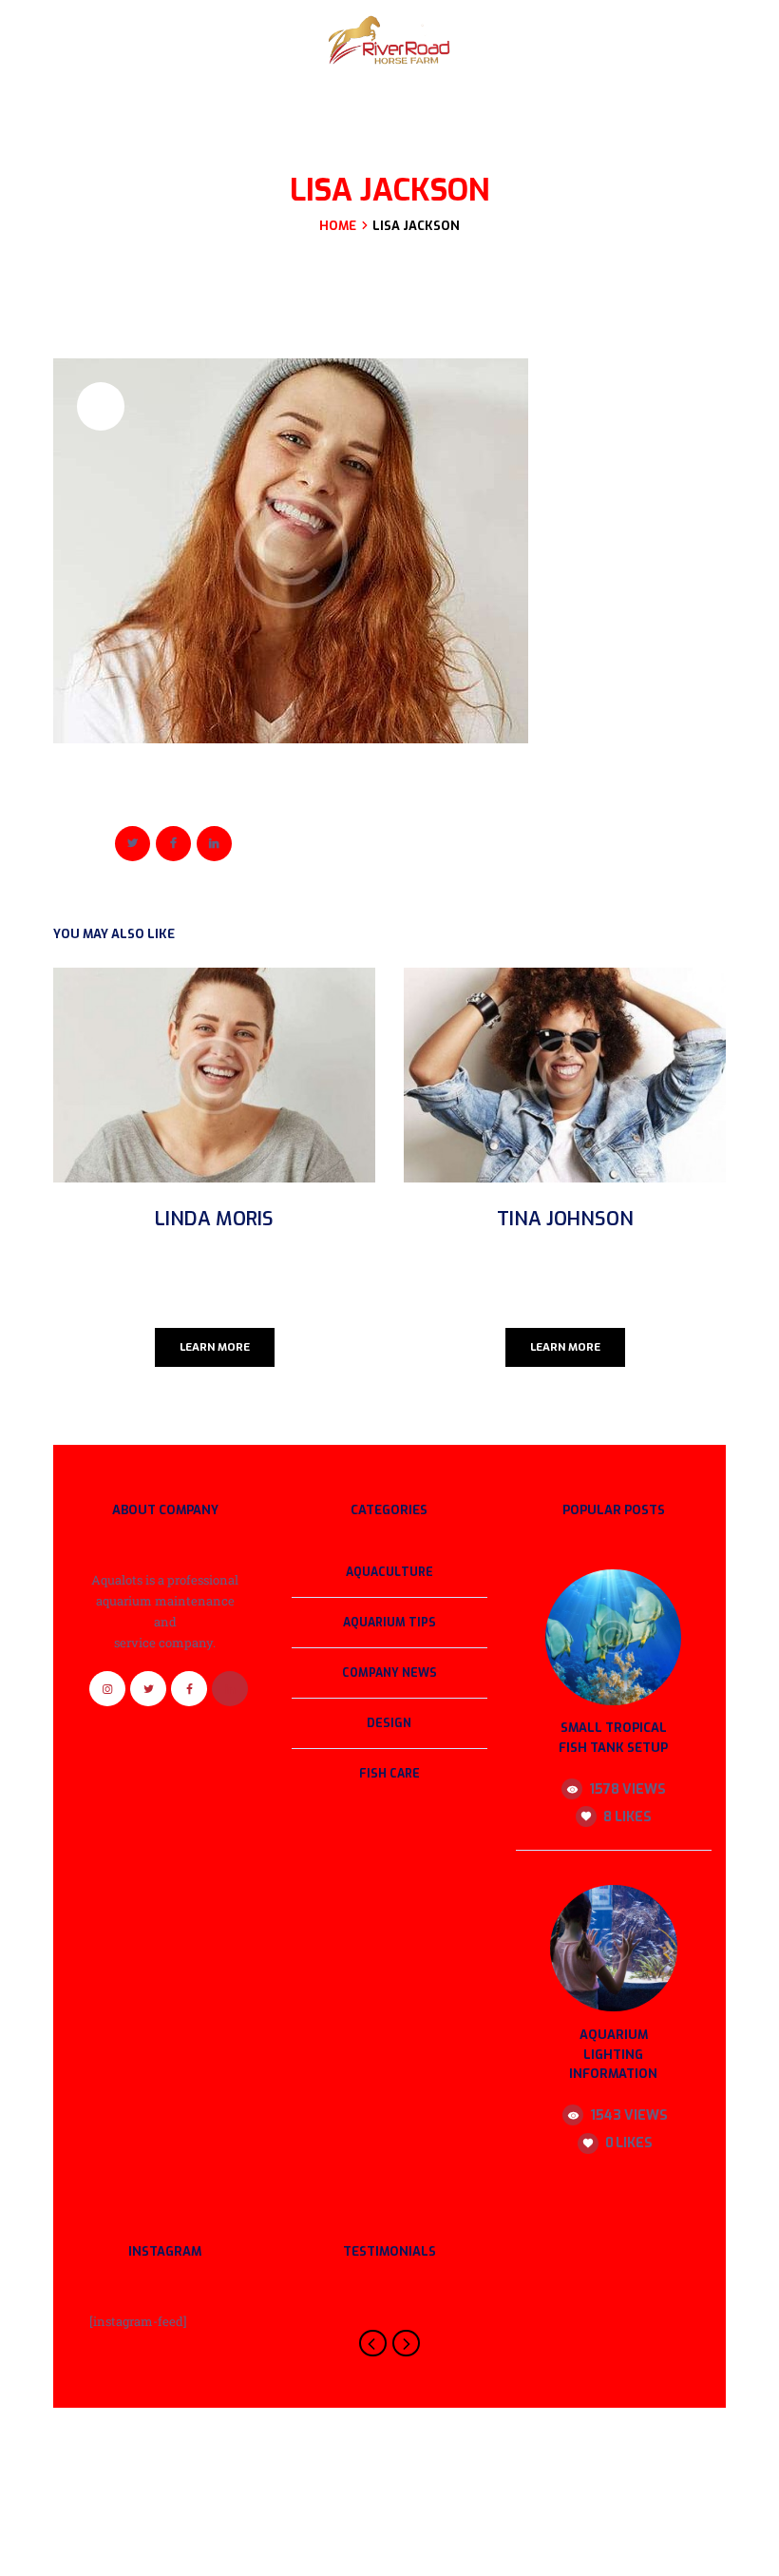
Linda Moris (214, 1219)
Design (389, 1723)
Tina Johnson (565, 1219)
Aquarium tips (389, 1623)
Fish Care (389, 1774)
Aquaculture (389, 1572)
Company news (389, 1673)
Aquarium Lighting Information (613, 2055)
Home (338, 226)
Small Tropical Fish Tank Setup (613, 1738)
